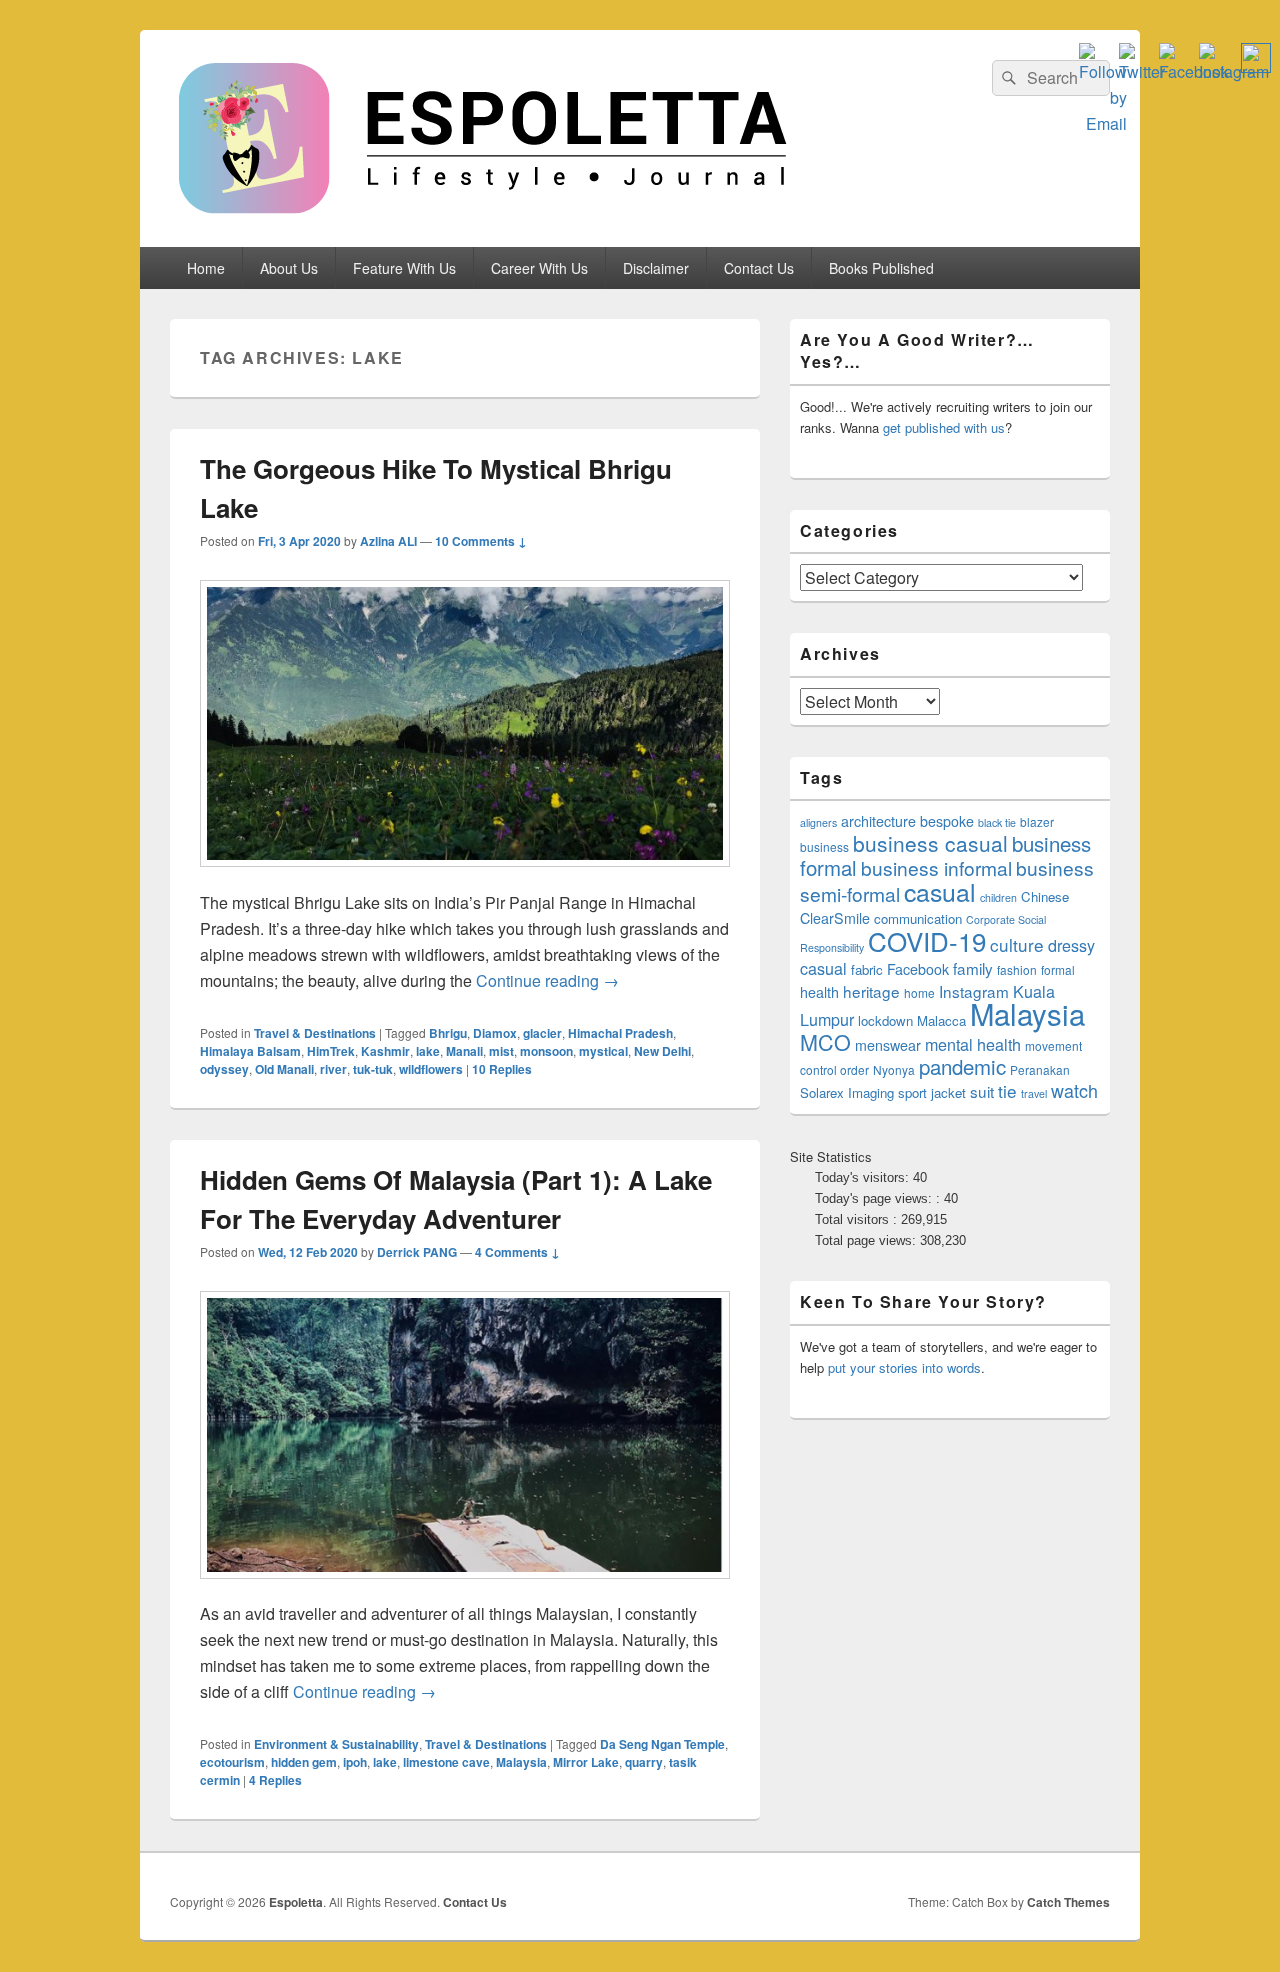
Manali (464, 1051)
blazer (1037, 821)
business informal (936, 867)
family (973, 968)
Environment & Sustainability (336, 1744)
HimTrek (331, 1051)
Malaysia (521, 1762)
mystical (603, 1051)
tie (1007, 1090)
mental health (973, 1044)
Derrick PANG (417, 1252)
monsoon (546, 1051)
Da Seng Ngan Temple (662, 1744)
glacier (542, 1033)
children (998, 897)
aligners (818, 822)
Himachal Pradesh (620, 1033)
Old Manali (284, 1069)
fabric (867, 969)
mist (501, 1051)
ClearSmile (835, 918)
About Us (289, 268)
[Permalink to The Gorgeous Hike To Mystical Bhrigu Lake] (465, 876)
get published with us (944, 427)
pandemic (962, 1066)
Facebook (918, 969)
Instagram (974, 991)
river (333, 1069)
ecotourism (232, 1762)
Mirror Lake (586, 1762)
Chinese (1045, 896)
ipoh (355, 1762)
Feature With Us (404, 268)
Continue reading (547, 980)
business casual (930, 843)
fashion (1017, 969)
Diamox (495, 1033)
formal (1058, 969)
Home (206, 268)
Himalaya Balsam (250, 1051)
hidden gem (304, 1762)
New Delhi (662, 1051)
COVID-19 (927, 940)
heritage (871, 991)
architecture (878, 821)
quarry (644, 1762)
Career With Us (539, 268)
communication (918, 918)
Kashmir (385, 1051)
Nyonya (894, 1069)
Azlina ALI (388, 541)
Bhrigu (448, 1033)
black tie (997, 822)
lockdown (885, 1020)
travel (1034, 1093)
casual (940, 891)
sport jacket (932, 1092)
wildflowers (431, 1069)
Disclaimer (656, 268)
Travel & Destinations (315, 1033)
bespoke (947, 821)
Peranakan (1040, 1069)
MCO (825, 1041)
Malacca (941, 1020)
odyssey (224, 1069)
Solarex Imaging (847, 1092)
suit (982, 1091)
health (819, 992)
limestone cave (446, 1762)
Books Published (881, 268)
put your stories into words (904, 1367)
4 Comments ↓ (517, 1252)
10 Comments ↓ (481, 541)
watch (1074, 1090)
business (824, 846)
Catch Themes (1068, 1902)
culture (1017, 944)
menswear (888, 1045)
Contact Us (759, 268)
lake (428, 1051)
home (919, 992)
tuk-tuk (373, 1069)
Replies (502, 1069)
